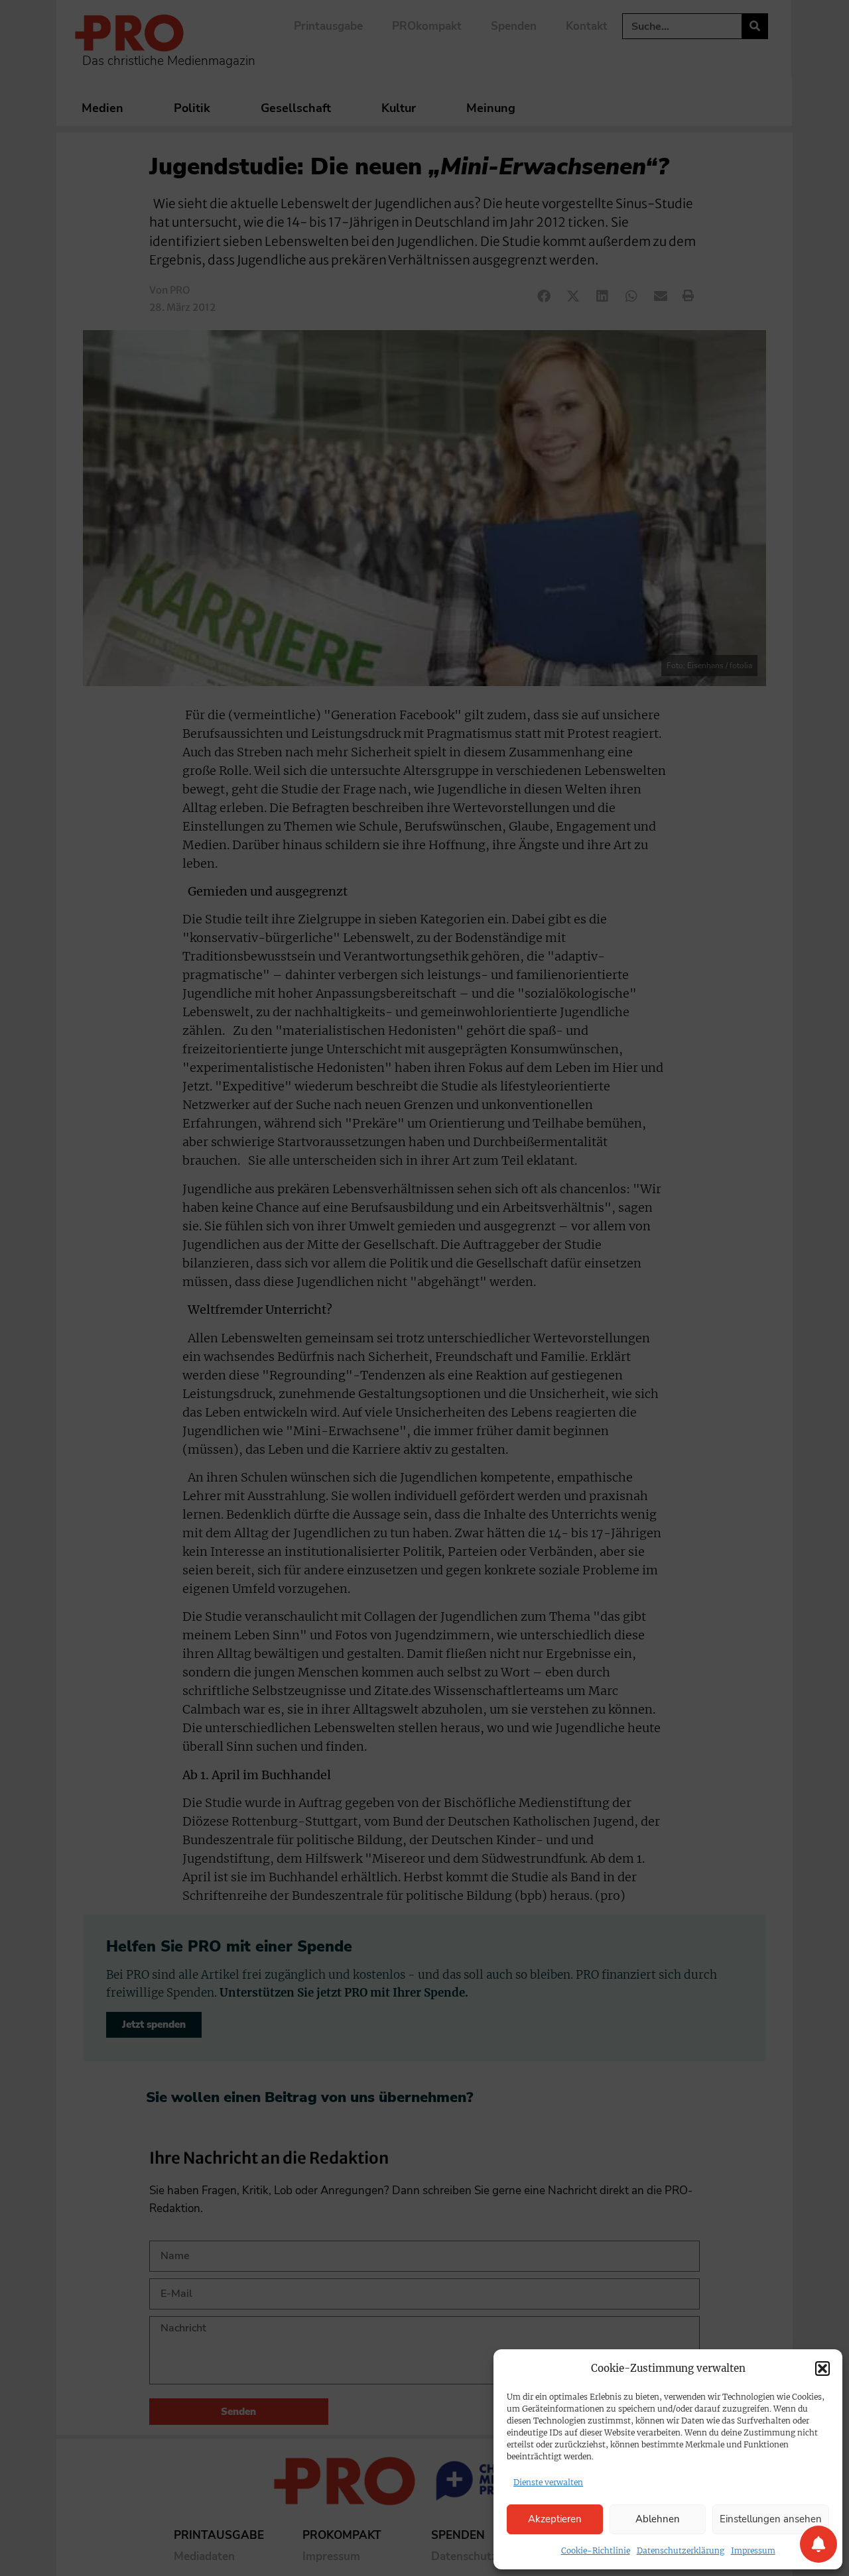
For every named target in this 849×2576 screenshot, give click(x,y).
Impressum (753, 2550)
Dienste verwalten (548, 2482)
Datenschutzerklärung (681, 2550)
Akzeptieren (555, 2519)
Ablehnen (658, 2519)
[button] (822, 2369)
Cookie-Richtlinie (596, 2550)
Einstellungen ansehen (771, 2519)
